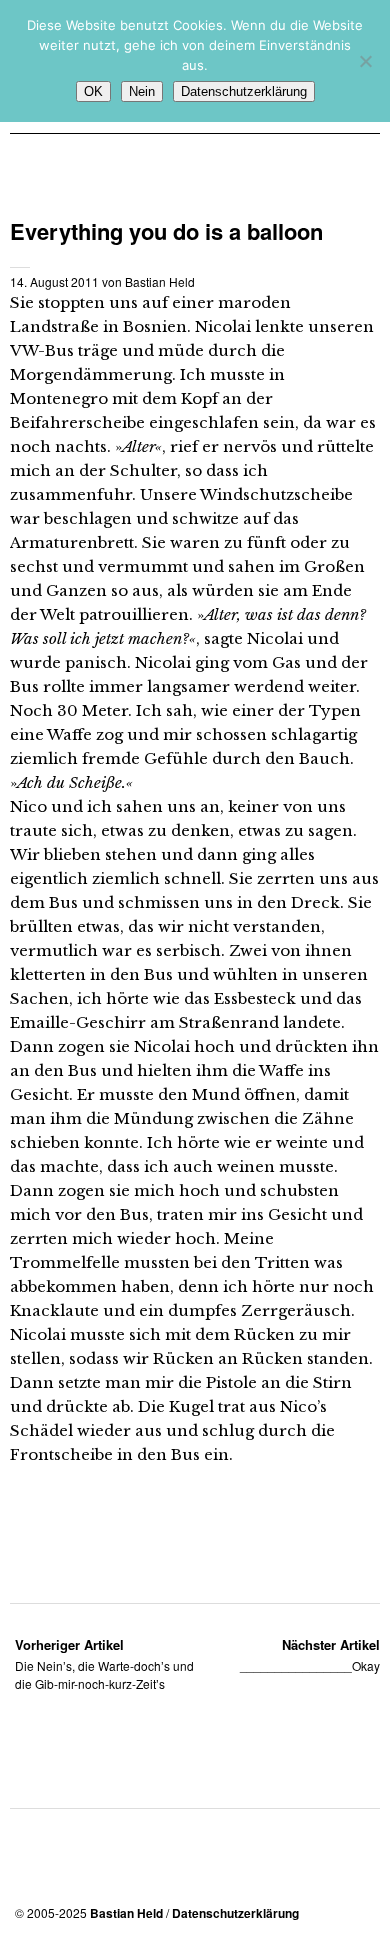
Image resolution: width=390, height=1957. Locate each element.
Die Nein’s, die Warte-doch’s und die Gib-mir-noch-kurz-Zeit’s (104, 1663)
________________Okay (310, 1654)
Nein (142, 91)
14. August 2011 (54, 281)
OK (93, 91)
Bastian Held (160, 281)
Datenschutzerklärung (235, 1913)
